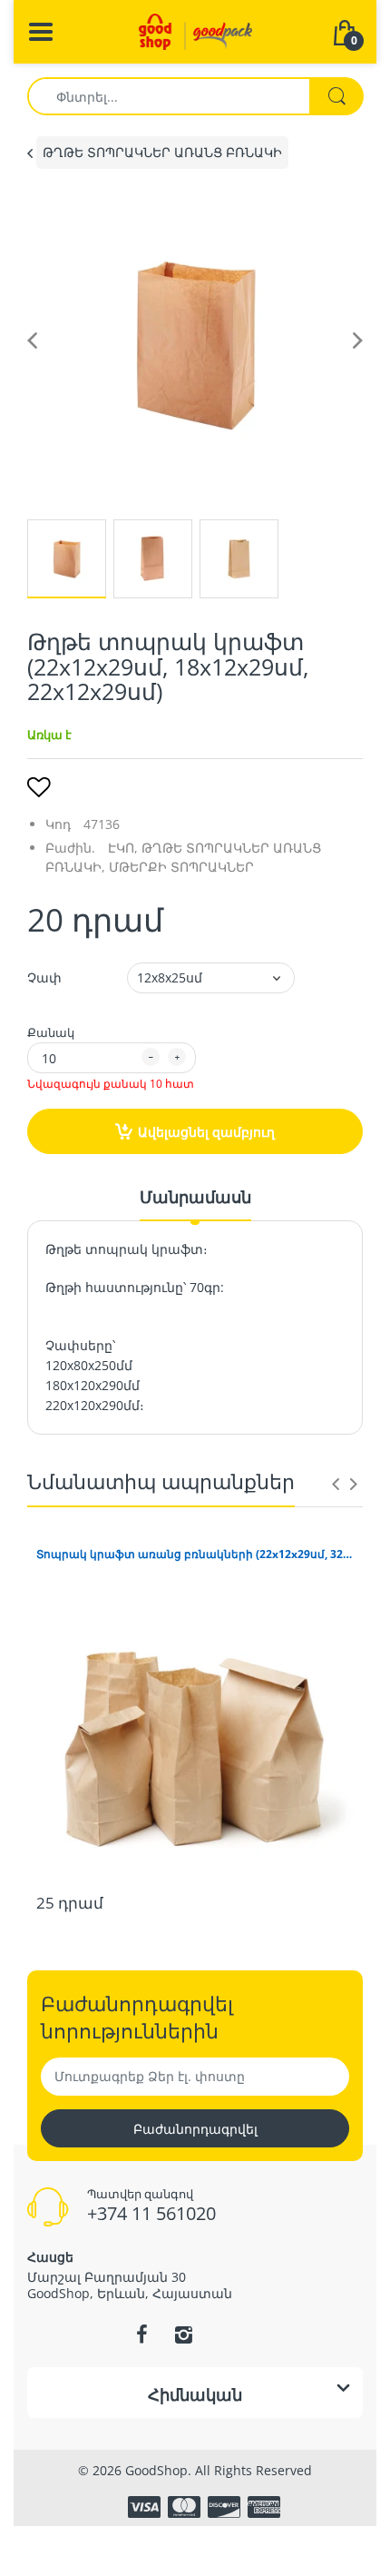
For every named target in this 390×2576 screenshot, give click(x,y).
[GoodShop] (195, 30)
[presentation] (336, 1484)
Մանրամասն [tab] (195, 1197)
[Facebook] (141, 2334)
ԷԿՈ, (123, 848)
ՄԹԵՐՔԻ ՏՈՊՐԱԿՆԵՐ (181, 867)
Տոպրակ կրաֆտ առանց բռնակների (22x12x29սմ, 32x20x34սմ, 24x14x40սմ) (195, 1554)
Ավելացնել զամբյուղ (206, 1132)
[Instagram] (183, 2334)
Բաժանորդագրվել (195, 2129)
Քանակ (51, 1032)
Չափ (44, 977)
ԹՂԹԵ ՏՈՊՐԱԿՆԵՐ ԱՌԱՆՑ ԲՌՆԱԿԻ (162, 152)
